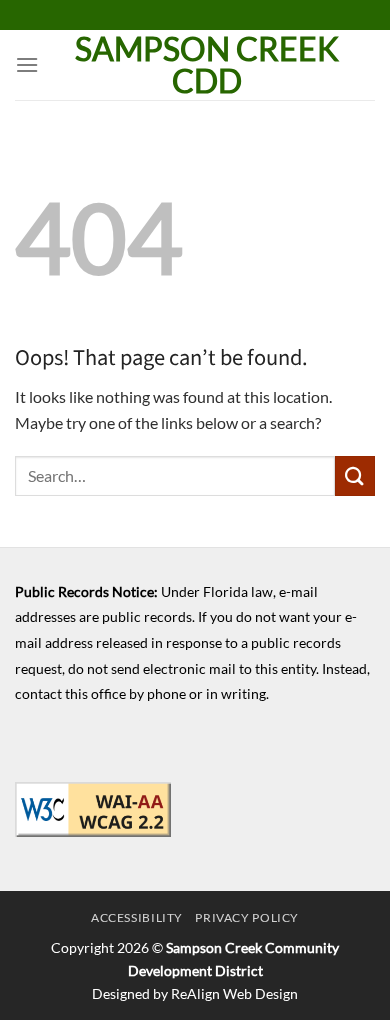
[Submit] (355, 475)
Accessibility (137, 917)
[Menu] (27, 64)
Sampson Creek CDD (207, 65)
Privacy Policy (247, 917)
